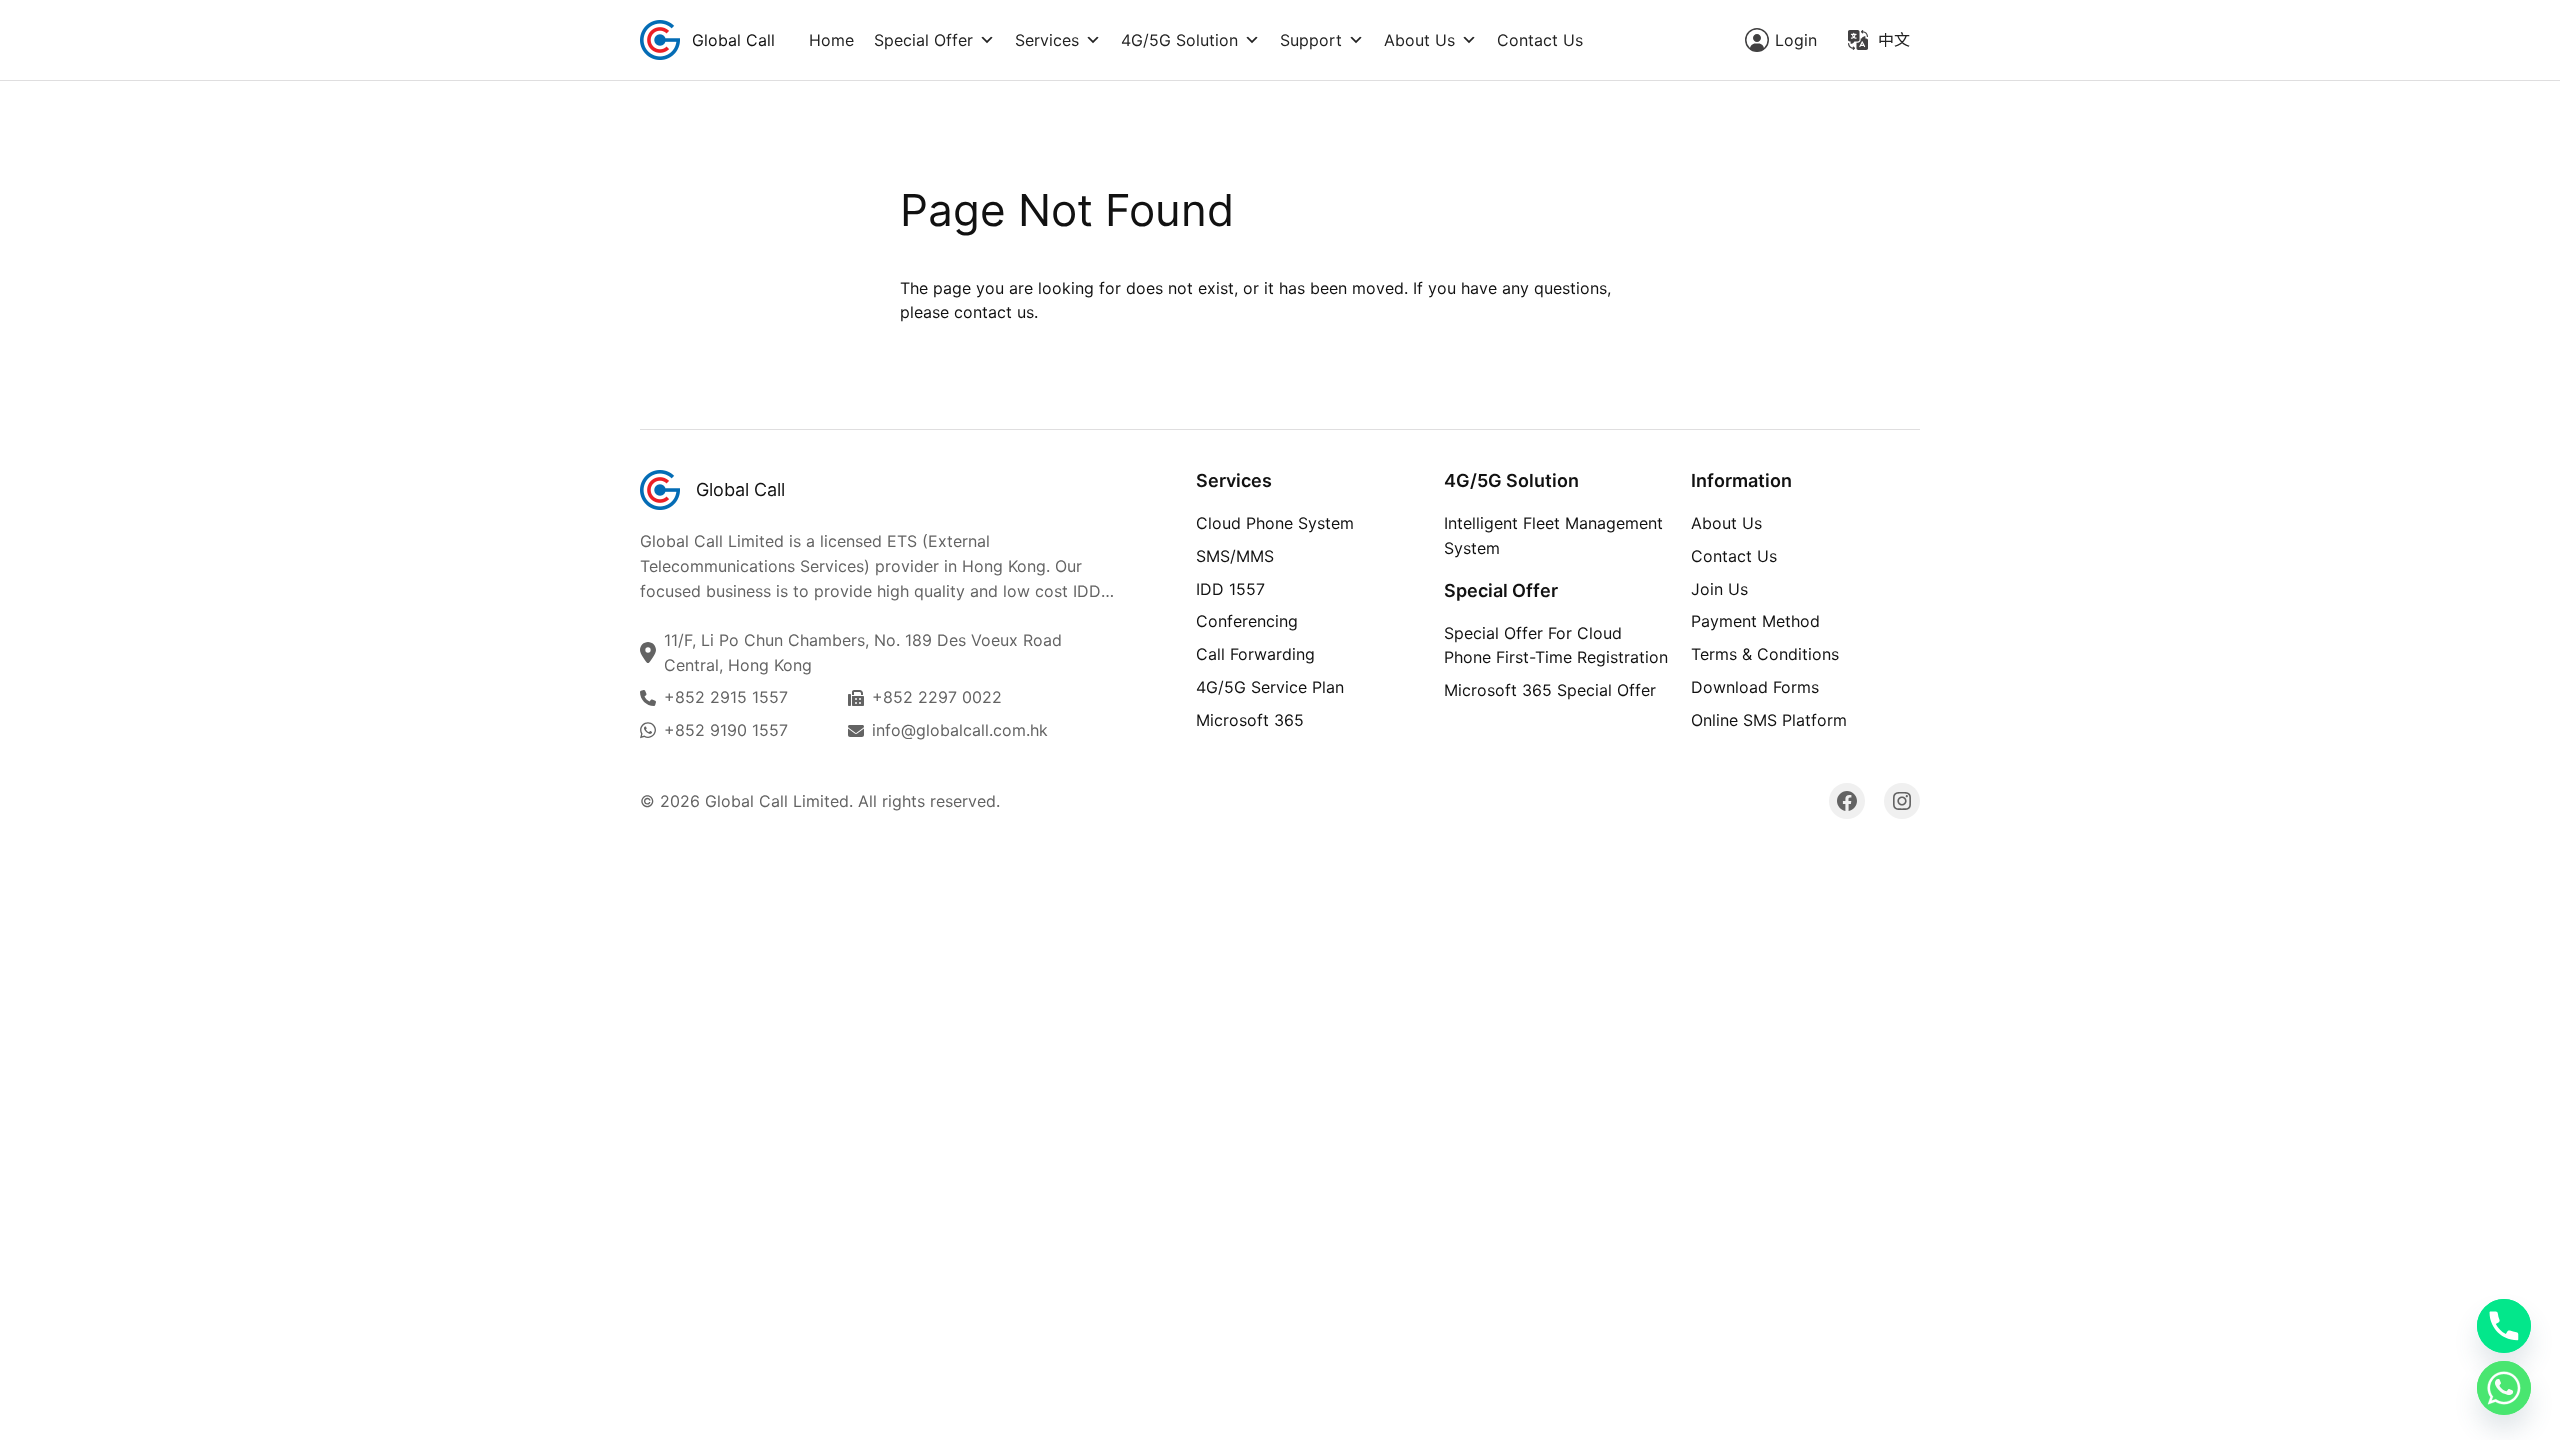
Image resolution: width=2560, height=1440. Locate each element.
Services (1047, 40)
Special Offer (923, 40)
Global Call (733, 40)
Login (1796, 40)
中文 (1894, 40)
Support (1311, 40)
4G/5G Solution (1179, 40)
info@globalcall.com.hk (960, 730)
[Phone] (2504, 1326)
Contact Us (1540, 40)
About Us (1419, 40)
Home (831, 40)
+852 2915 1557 (726, 697)
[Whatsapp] (2504, 1388)
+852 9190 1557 (726, 730)
